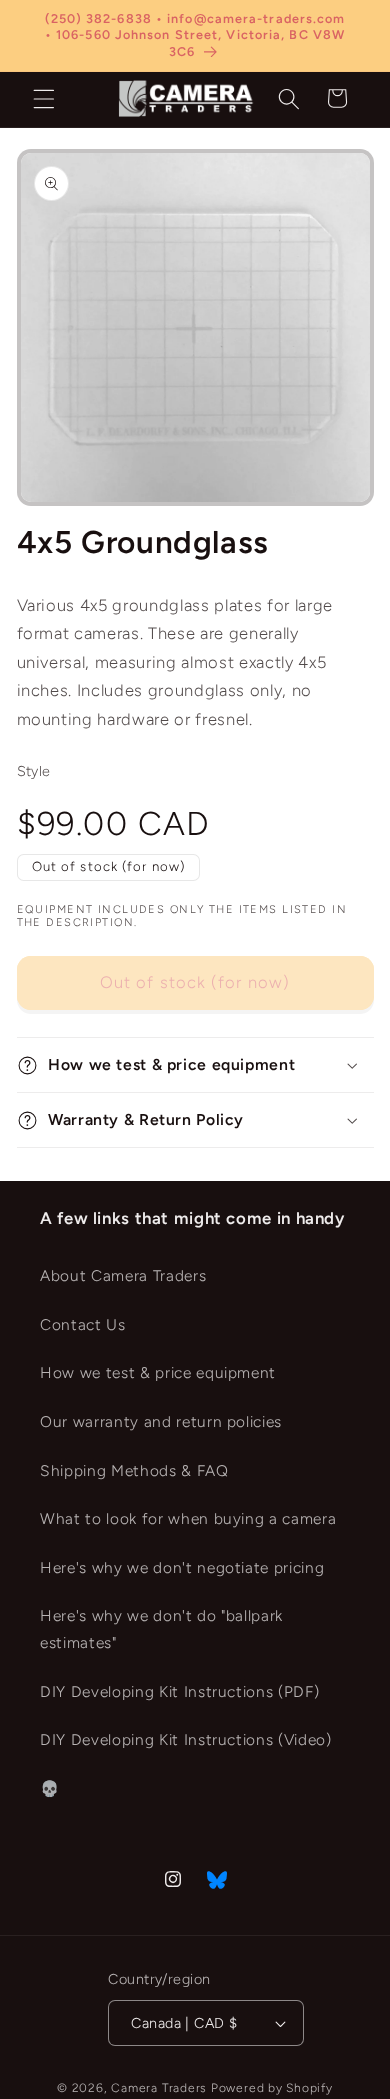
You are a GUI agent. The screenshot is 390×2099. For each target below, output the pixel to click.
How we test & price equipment (158, 1372)
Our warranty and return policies (161, 1421)
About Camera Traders (123, 1275)
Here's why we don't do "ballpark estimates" (161, 1629)
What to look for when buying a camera (188, 1518)
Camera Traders (159, 2088)
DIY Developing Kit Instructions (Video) (186, 1739)
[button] (44, 98)
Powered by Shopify (272, 2088)
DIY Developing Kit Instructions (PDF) (179, 1691)
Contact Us (83, 1324)
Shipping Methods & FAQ (134, 1470)
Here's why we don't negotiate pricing (182, 1567)
